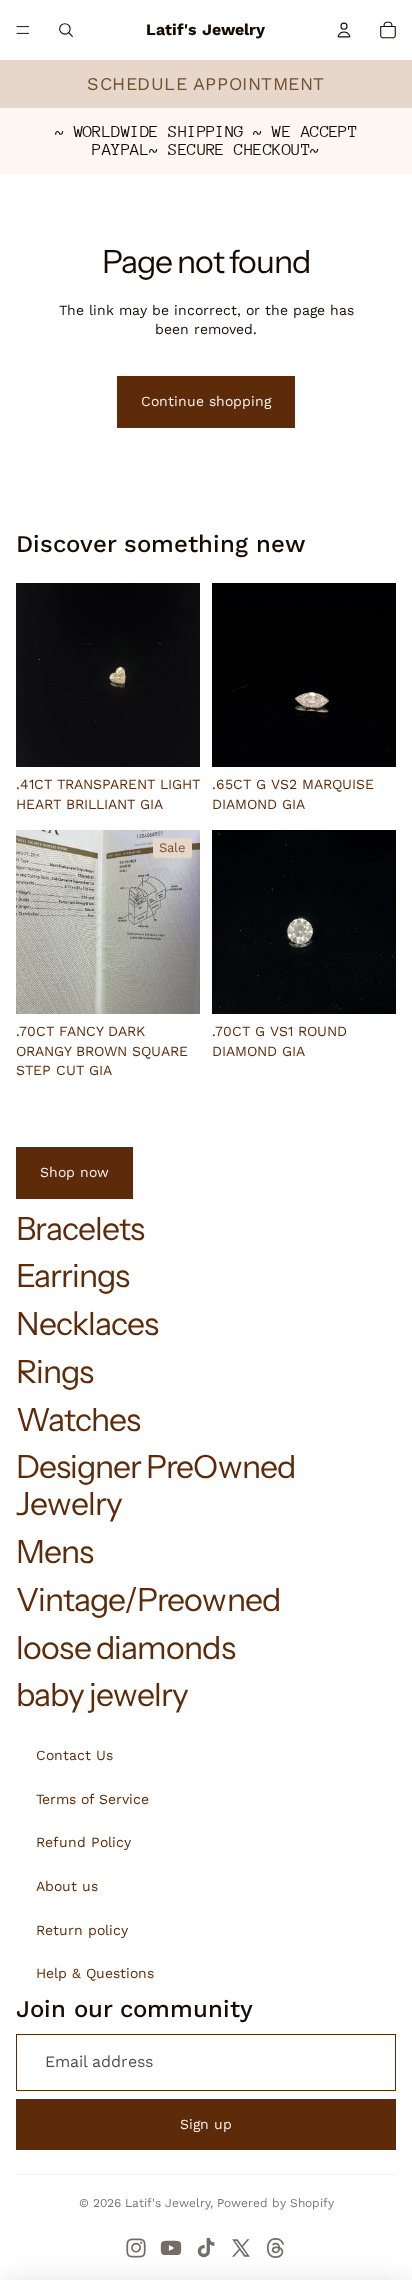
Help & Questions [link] (95, 1973)
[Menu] (23, 30)
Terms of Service (92, 1799)
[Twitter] (241, 2248)
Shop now (74, 1172)
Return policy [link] (82, 1930)
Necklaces (87, 1323)
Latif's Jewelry (167, 2203)
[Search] (66, 30)
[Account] (344, 30)
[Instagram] (136, 2248)
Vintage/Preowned (148, 1599)
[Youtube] (171, 2248)
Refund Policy (83, 1842)
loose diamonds (125, 1647)
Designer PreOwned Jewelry (155, 1485)
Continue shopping (206, 401)
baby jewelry (102, 1694)
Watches (78, 1419)
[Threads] (276, 2248)
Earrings (72, 1275)
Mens (54, 1551)
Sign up (206, 2124)
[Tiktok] (206, 2248)
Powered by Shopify (275, 2203)
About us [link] (67, 1886)
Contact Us (74, 1755)
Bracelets (80, 1228)
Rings (54, 1371)
